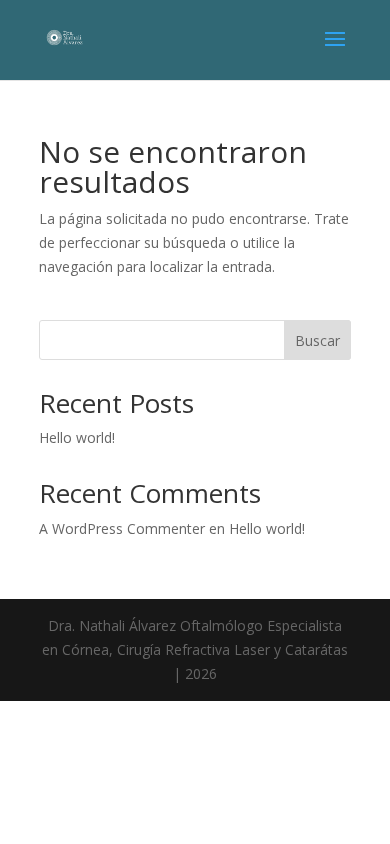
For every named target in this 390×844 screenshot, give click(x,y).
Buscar (317, 340)
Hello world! (77, 437)
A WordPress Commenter (122, 528)
